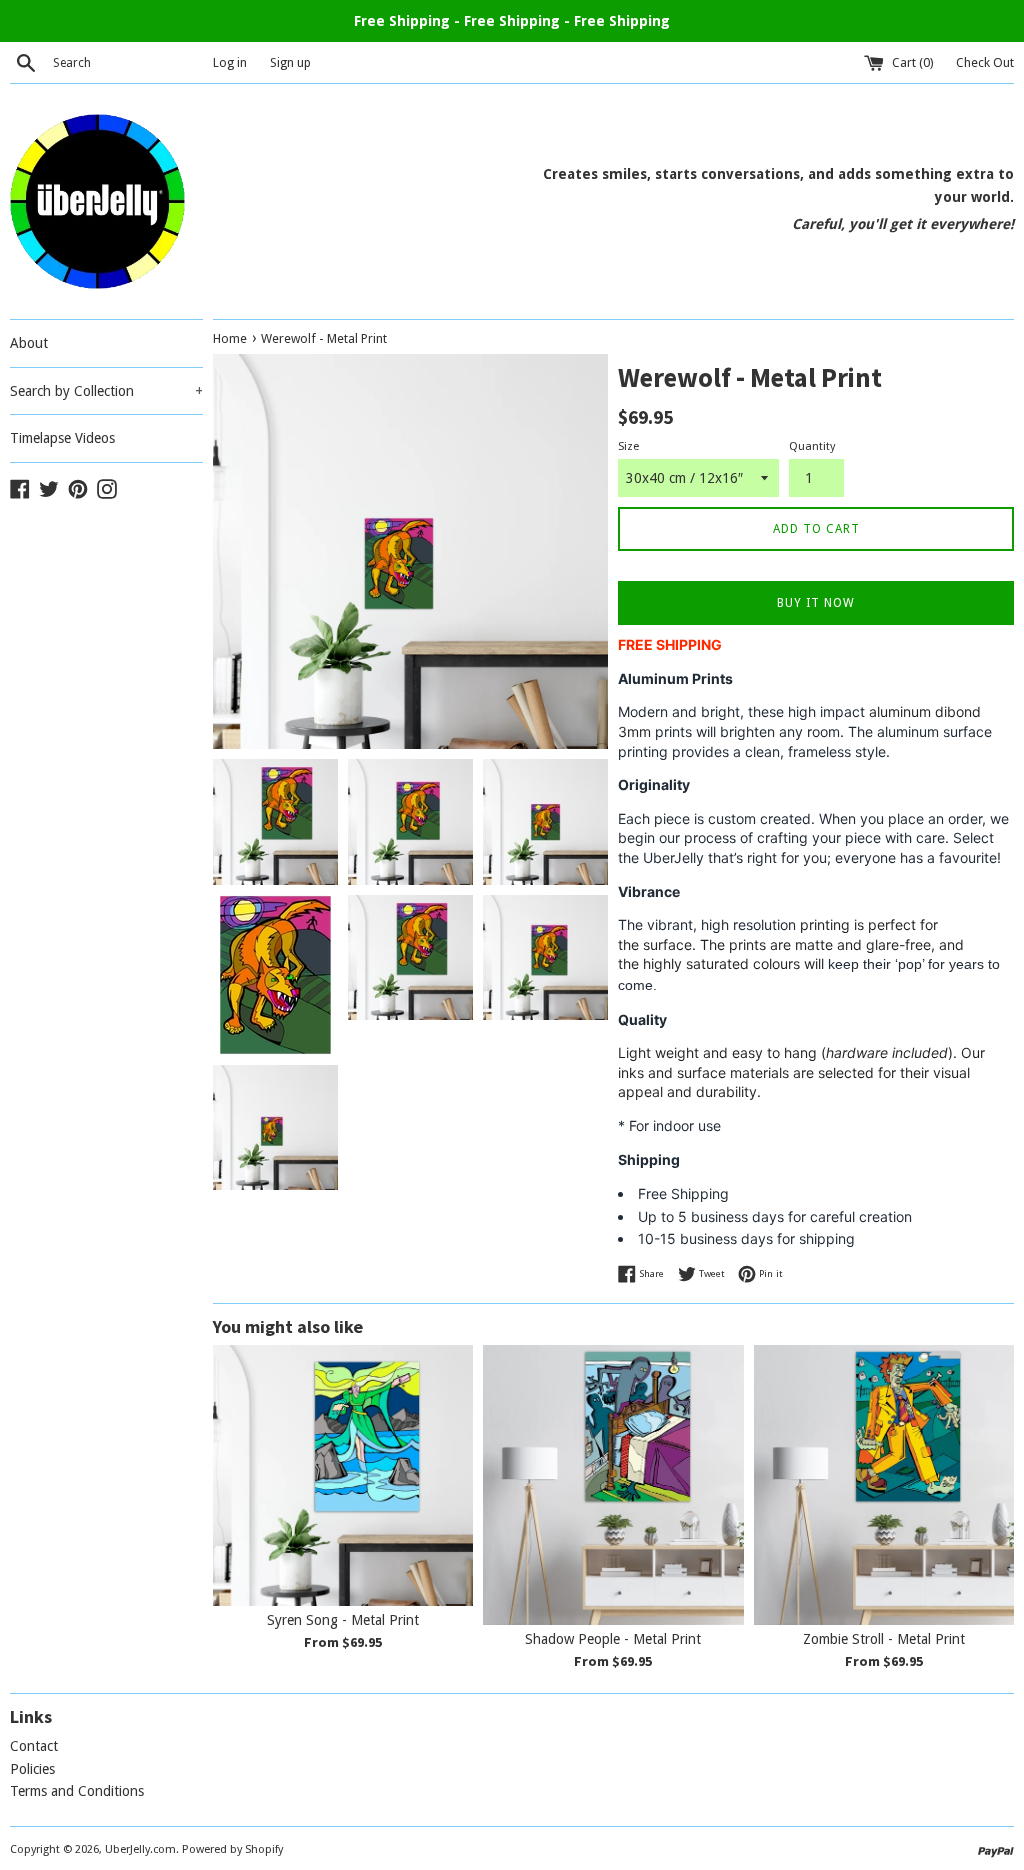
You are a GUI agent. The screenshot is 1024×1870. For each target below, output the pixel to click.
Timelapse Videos (62, 438)
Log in (230, 62)
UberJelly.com (140, 1849)
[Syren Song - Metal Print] (343, 1475)
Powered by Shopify (232, 1849)
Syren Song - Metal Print (343, 1620)
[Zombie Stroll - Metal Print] (884, 1484)
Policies (32, 1769)
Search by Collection (106, 391)
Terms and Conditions (77, 1791)
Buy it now (816, 603)
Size (628, 446)
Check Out (985, 62)
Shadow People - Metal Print (613, 1639)
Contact (34, 1746)
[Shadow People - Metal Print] (613, 1484)
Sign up (290, 62)
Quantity (812, 446)
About (29, 343)
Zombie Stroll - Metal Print (884, 1639)
